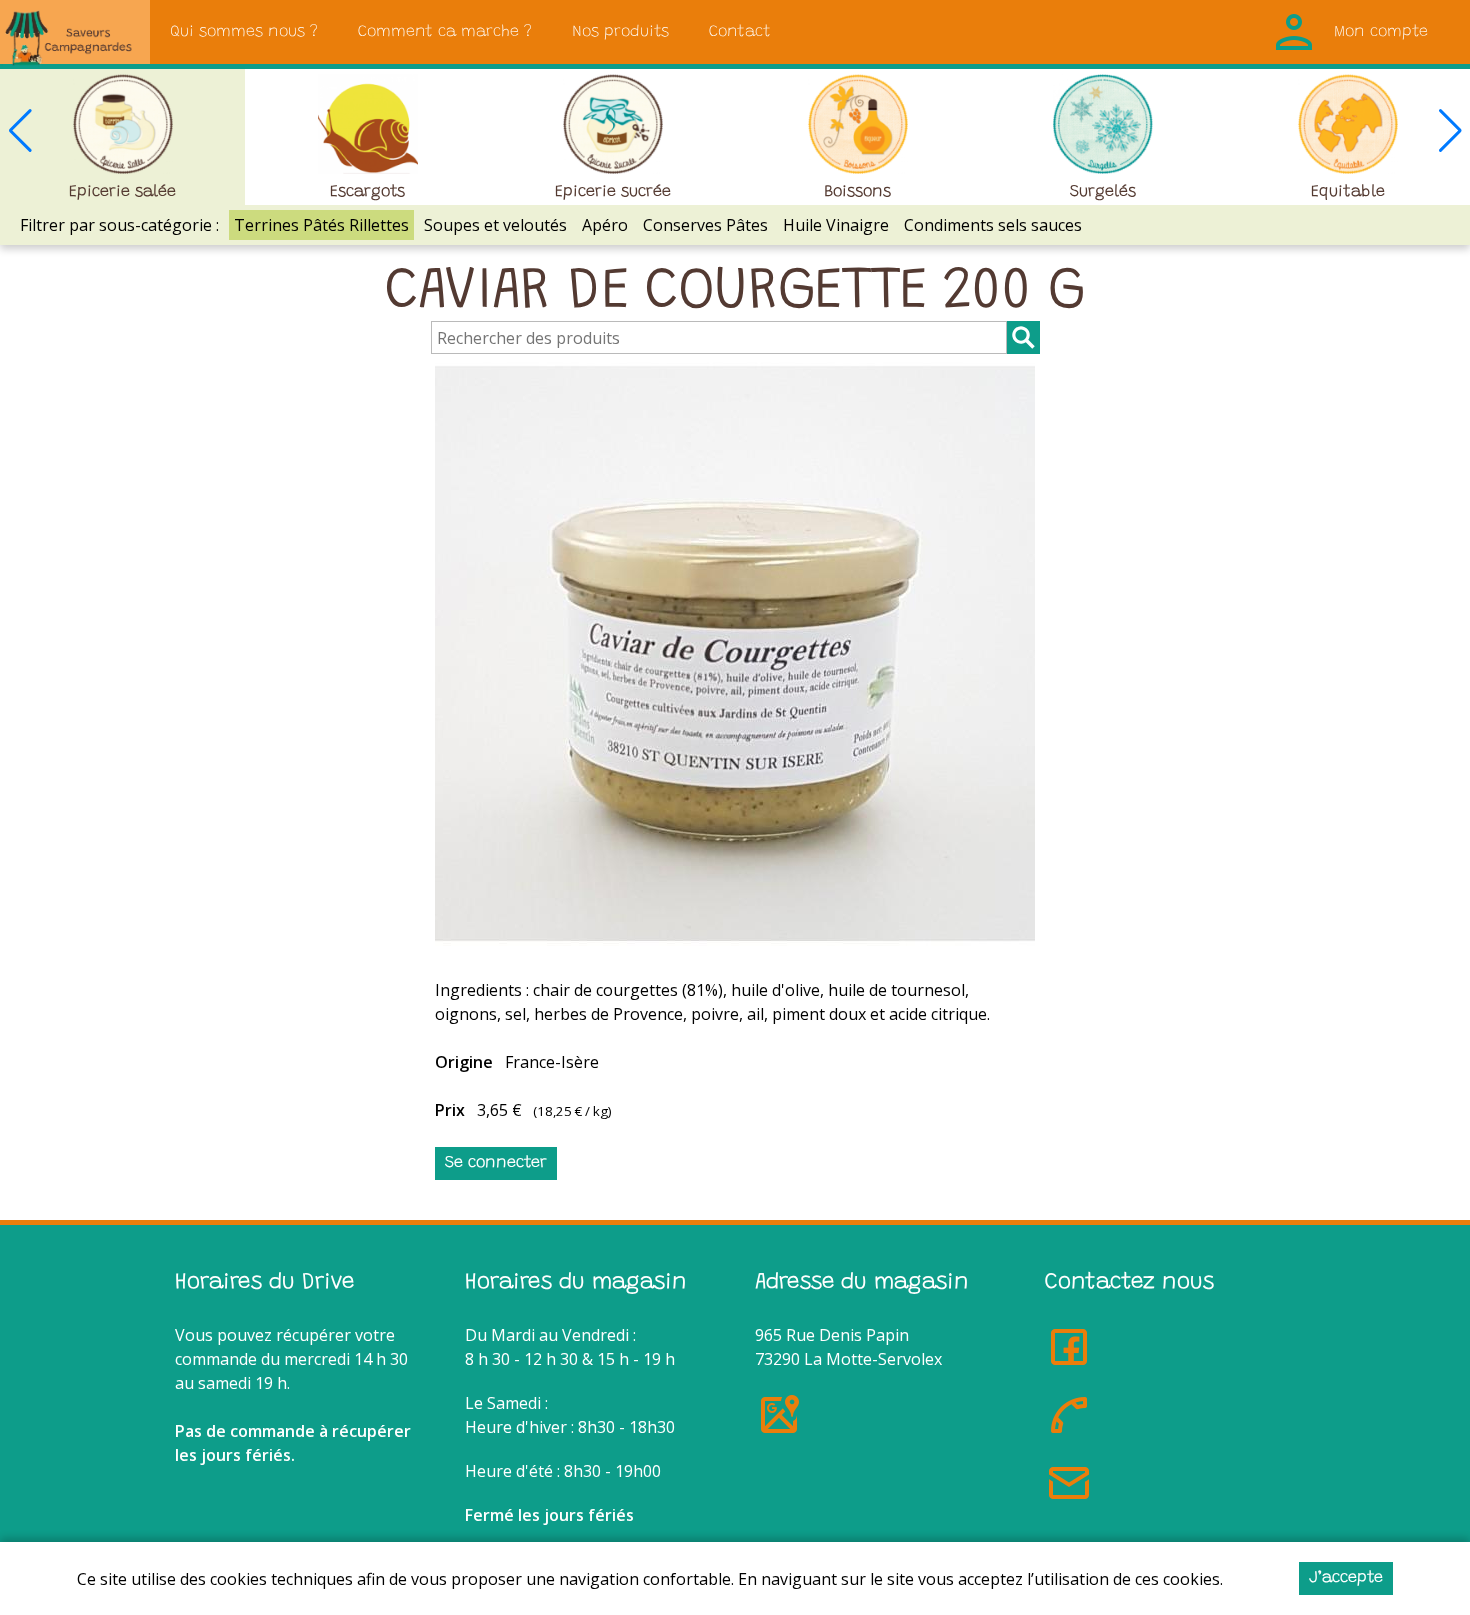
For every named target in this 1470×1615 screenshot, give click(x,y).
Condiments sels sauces (993, 225)
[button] (1450, 130)
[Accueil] (75, 32)
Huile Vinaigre (836, 225)
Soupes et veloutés (495, 225)
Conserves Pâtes (705, 225)
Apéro (605, 225)
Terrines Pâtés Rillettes (321, 225)
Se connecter (496, 1163)
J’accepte (1346, 1578)
